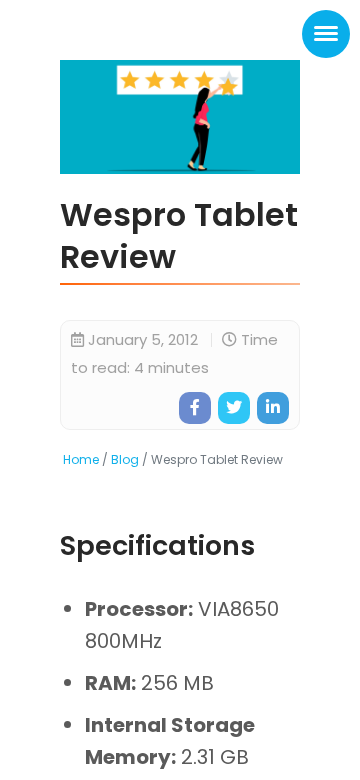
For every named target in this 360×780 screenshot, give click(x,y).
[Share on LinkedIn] (273, 408)
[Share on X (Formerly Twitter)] (234, 408)
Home (81, 459)
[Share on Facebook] (195, 408)
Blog (125, 459)
